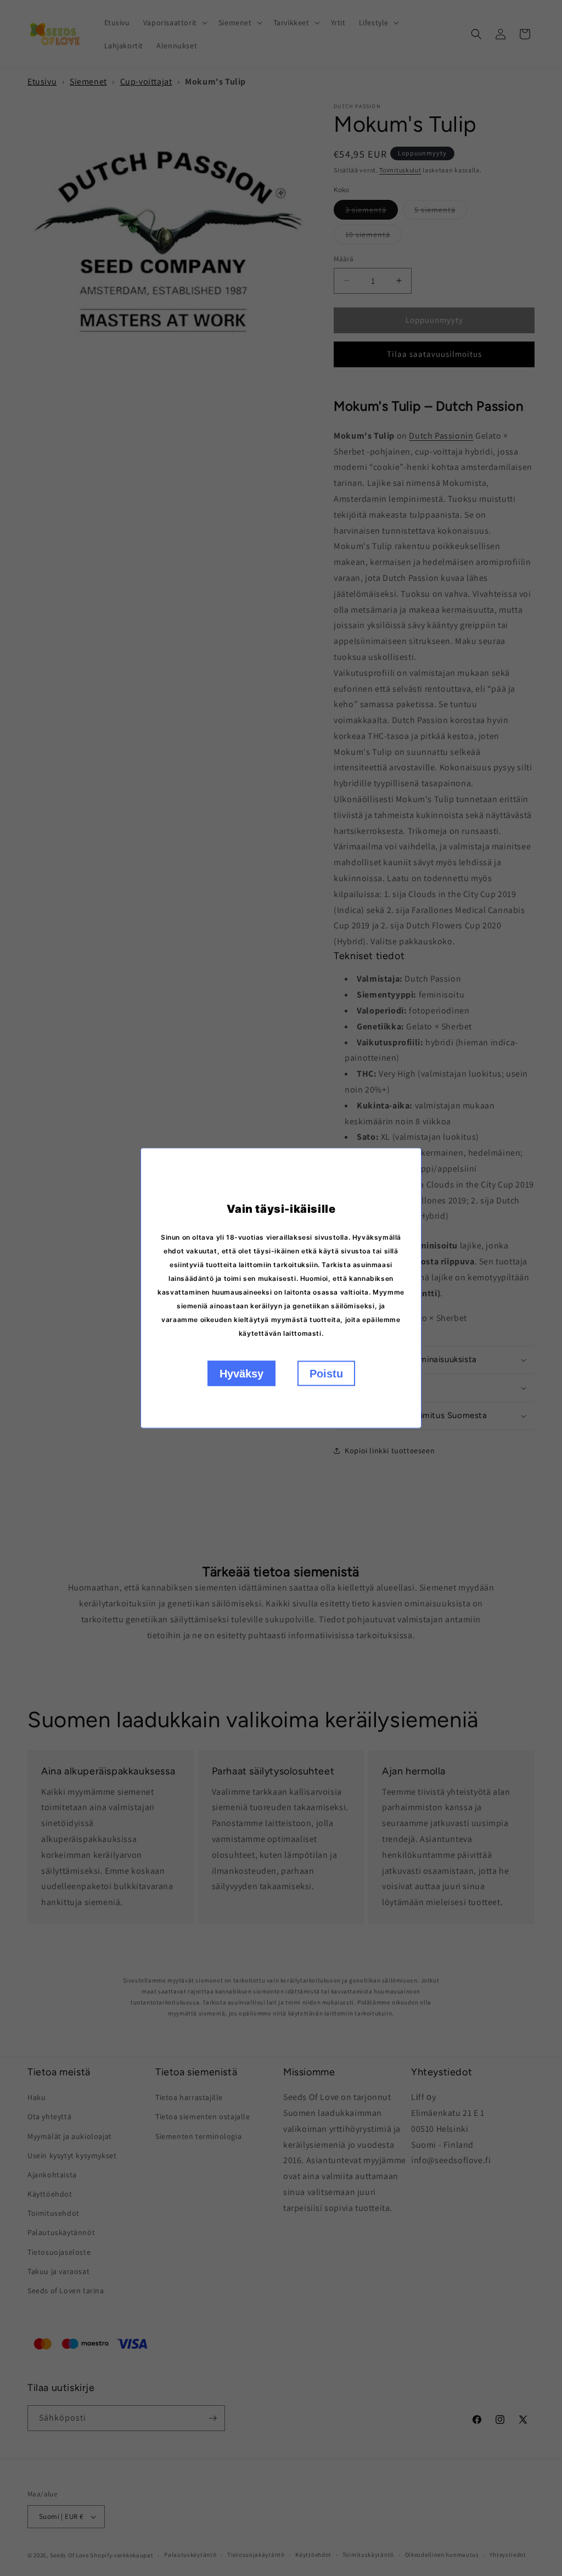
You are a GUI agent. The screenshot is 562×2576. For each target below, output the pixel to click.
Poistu (326, 1374)
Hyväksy (241, 1374)
